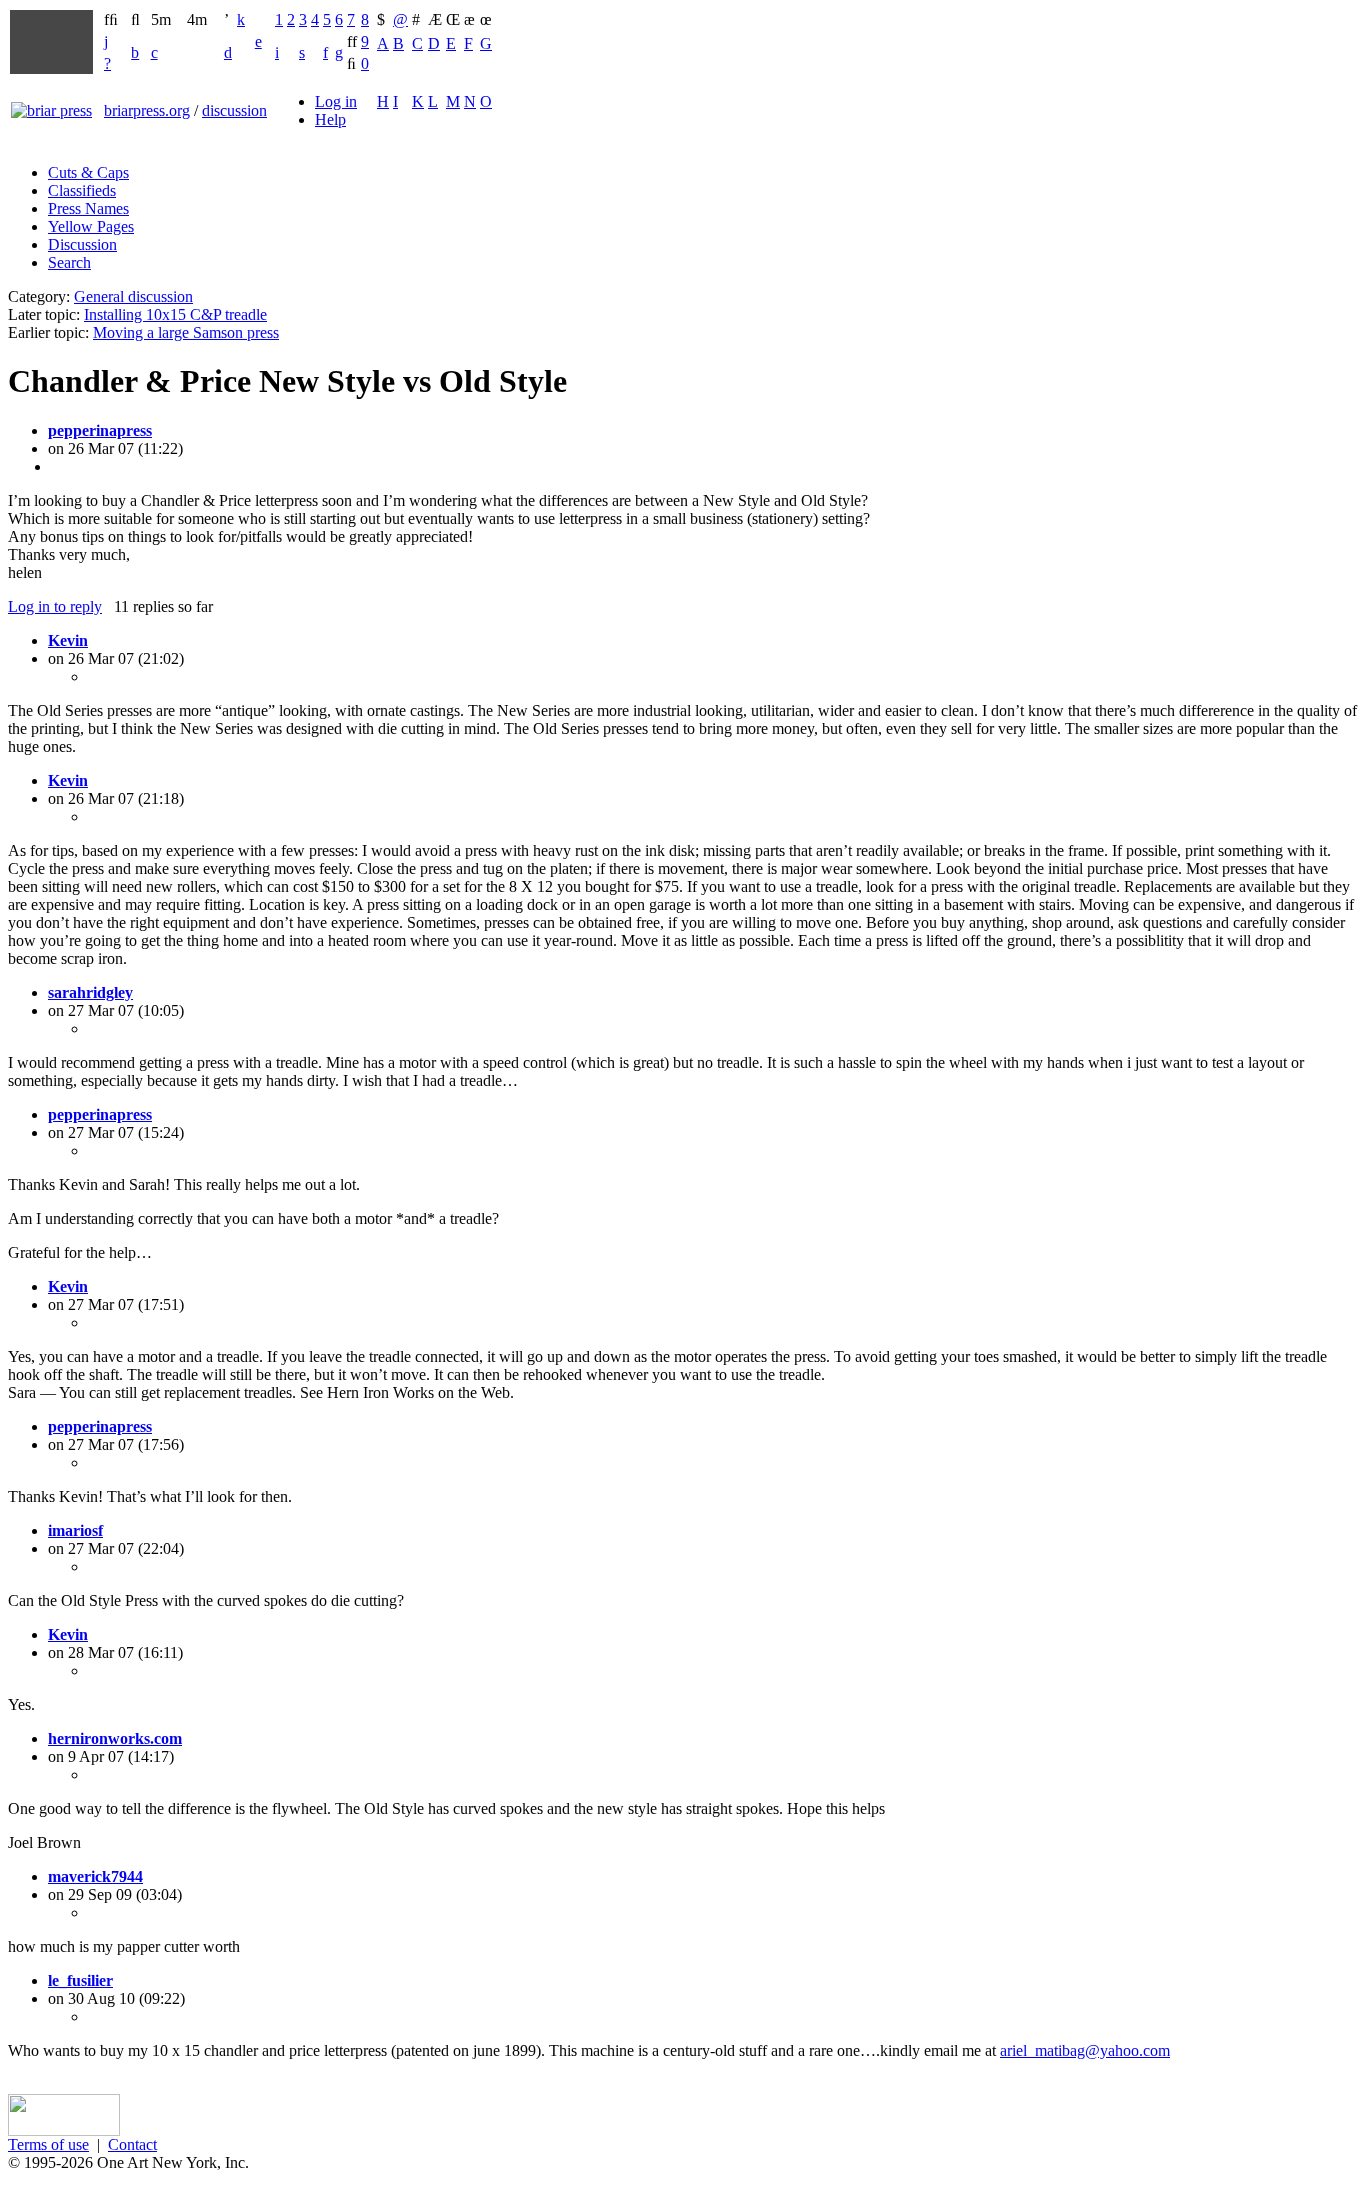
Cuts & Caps (88, 172)
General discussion (133, 296)
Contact (132, 2144)
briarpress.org (147, 110)
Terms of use (48, 2144)
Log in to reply (55, 606)
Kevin (68, 640)
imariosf (75, 1530)
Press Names (88, 208)
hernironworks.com (115, 1738)
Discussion (82, 244)
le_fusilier (80, 1980)
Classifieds (82, 190)
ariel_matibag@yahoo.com (1085, 2050)
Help (330, 119)
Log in (336, 101)
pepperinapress (100, 430)
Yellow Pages (91, 226)
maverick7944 (95, 1876)
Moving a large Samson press (186, 332)
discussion (234, 110)
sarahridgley (90, 992)
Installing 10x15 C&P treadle (175, 314)
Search (69, 262)
